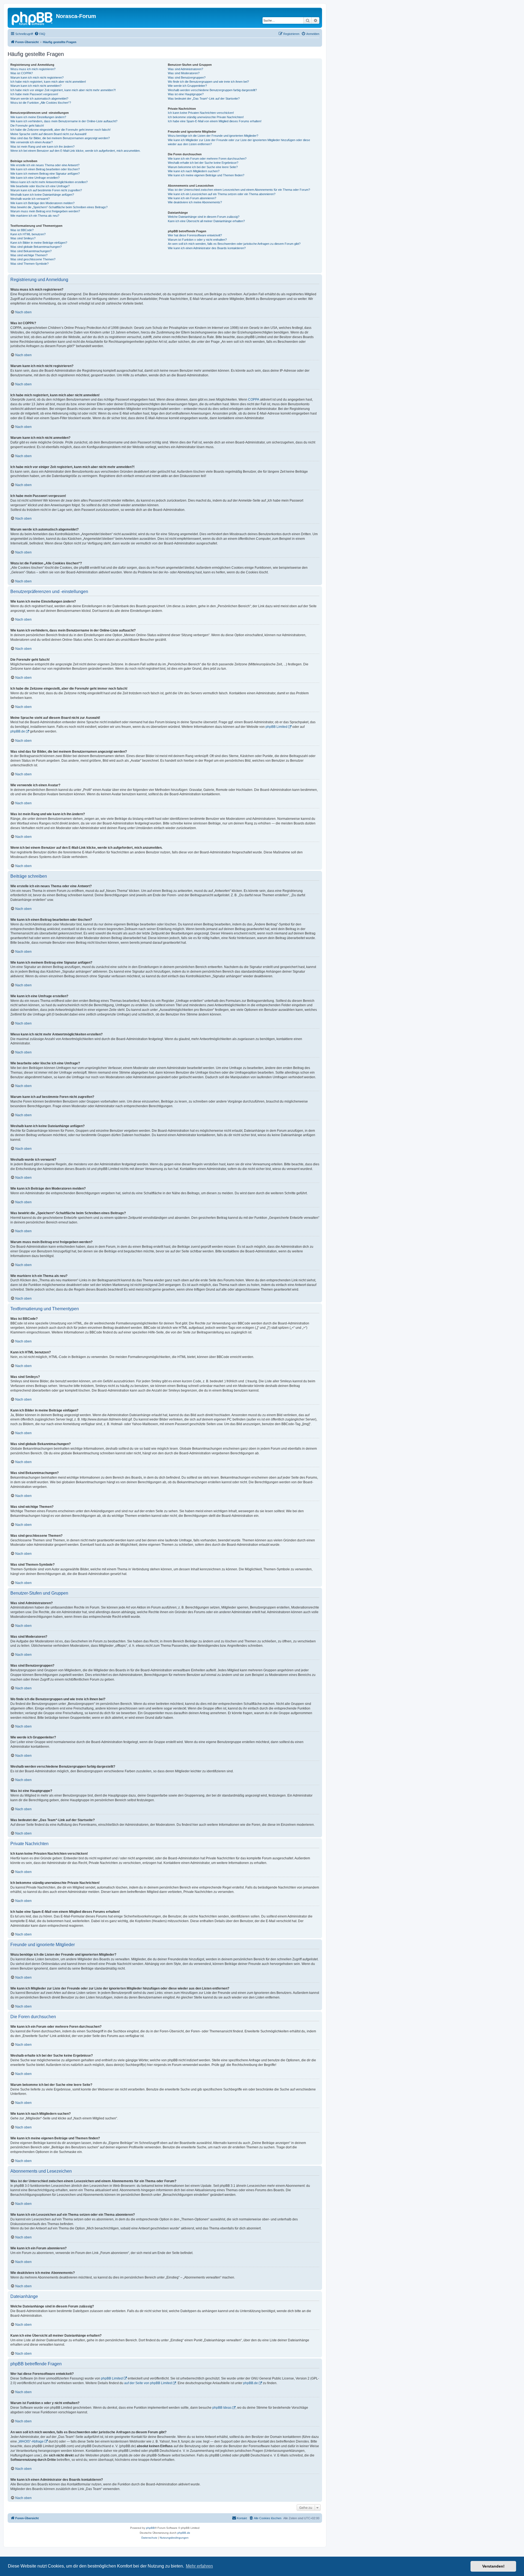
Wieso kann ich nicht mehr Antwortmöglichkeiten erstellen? (49, 182)
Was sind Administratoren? (185, 69)
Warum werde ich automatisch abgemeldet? (39, 99)
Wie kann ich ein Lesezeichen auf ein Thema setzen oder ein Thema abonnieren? (222, 194)
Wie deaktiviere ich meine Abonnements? (195, 202)
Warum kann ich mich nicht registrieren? (37, 78)
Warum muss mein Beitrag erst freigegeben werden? (45, 211)
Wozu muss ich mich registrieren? (33, 69)
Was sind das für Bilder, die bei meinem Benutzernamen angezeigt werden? (60, 138)
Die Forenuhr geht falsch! (27, 126)
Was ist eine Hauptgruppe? (186, 94)
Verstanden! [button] (493, 2566)
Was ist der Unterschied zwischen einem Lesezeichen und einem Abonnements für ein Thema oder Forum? (239, 190)
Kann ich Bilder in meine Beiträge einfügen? (39, 243)
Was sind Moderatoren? (184, 73)
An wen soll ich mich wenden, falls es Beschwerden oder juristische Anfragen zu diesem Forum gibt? (234, 244)
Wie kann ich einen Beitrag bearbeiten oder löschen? (45, 169)
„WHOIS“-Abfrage (31, 2441)
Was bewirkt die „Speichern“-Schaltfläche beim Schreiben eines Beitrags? (59, 207)
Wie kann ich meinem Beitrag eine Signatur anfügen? (45, 174)
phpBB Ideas (222, 2408)
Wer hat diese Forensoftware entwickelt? (195, 235)
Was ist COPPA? (22, 73)
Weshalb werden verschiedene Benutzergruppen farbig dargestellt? (212, 90)
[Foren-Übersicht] (32, 18)
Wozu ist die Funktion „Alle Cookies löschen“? (41, 103)
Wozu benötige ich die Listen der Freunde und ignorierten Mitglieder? (213, 136)
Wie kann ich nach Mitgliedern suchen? (194, 171)
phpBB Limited (276, 727)
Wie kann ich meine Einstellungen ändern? (38, 117)
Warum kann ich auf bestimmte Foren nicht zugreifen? (46, 190)
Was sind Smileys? (23, 238)
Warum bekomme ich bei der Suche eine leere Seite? (203, 167)
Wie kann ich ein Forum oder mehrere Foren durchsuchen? (207, 159)
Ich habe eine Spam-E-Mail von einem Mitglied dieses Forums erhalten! (215, 121)
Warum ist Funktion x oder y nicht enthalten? (197, 240)
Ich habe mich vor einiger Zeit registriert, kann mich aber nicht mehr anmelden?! (63, 90)
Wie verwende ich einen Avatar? (32, 142)
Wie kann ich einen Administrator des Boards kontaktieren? (207, 248)
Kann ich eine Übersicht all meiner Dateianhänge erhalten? (206, 221)
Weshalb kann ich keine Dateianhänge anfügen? (42, 195)
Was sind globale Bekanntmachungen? (36, 247)
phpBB (150, 2528)
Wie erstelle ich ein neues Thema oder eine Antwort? (45, 165)
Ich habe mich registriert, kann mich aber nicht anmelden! (48, 82)
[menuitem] (40, 34)
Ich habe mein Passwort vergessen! (34, 94)
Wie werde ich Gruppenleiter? (187, 86)
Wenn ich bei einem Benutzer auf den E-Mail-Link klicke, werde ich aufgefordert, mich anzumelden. (75, 151)
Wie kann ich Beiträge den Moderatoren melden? (42, 203)
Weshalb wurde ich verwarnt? (30, 199)
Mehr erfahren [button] (199, 2566)
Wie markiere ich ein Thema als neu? (35, 216)
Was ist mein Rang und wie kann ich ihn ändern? (42, 147)
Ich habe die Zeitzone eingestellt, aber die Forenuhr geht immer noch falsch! (60, 130)
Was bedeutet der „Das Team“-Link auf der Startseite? (204, 99)
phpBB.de (18, 731)
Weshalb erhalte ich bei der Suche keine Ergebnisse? (203, 163)
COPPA (254, 400)
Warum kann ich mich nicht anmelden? (36, 86)
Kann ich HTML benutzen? (28, 234)
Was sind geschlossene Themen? (33, 259)
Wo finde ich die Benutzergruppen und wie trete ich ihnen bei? (208, 82)
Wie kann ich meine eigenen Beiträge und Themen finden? (206, 175)
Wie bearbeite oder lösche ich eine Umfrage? (40, 186)
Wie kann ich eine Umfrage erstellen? (35, 178)
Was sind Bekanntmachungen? (31, 251)
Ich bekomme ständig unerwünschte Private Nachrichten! (206, 117)
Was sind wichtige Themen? (29, 255)
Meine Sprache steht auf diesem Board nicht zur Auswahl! (48, 134)
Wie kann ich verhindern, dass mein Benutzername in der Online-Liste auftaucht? (64, 121)
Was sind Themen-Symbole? (29, 264)
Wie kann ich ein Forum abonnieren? (192, 198)
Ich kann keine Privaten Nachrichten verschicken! (201, 113)
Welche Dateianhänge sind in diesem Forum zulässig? (204, 217)
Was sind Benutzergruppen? (187, 78)
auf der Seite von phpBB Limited (148, 2383)
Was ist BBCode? (22, 230)
